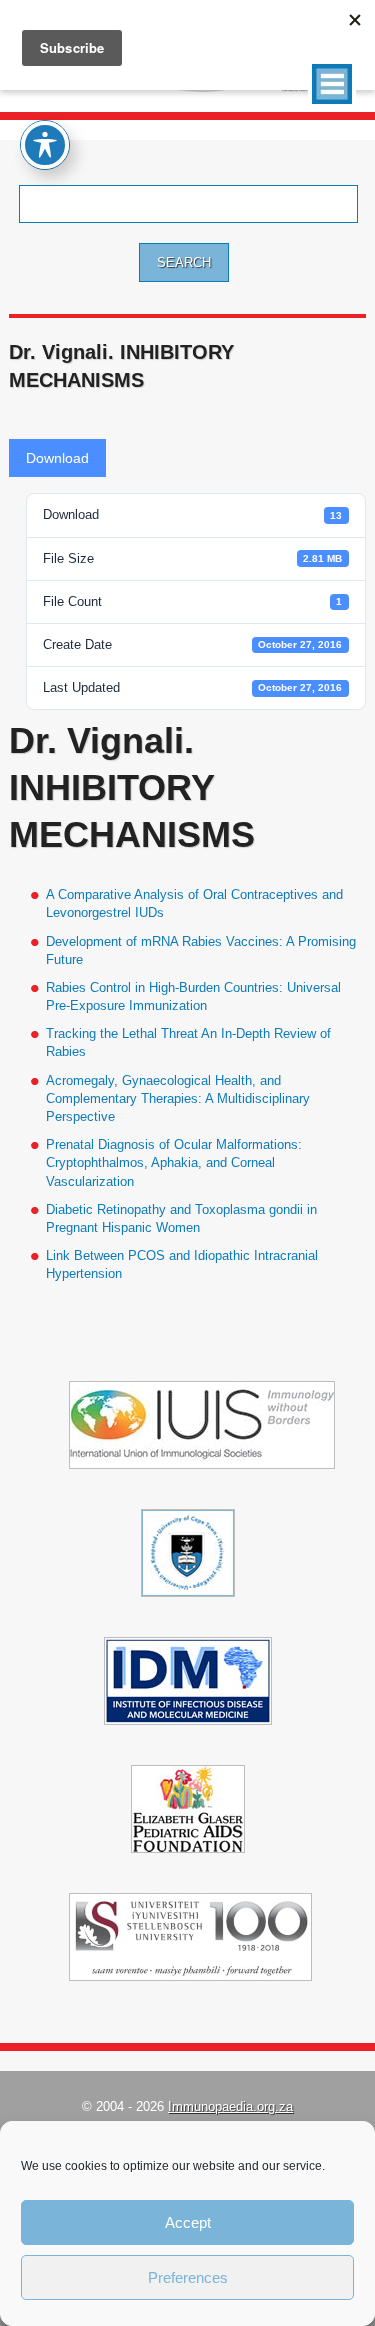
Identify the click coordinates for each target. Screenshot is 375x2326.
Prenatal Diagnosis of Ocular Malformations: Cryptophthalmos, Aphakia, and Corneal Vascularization (174, 1162)
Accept (188, 2222)
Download (57, 458)
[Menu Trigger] (332, 84)
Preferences (188, 2277)
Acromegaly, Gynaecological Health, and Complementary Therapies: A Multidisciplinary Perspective (178, 1098)
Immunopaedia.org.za (230, 2106)
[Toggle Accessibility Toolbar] (45, 145)
